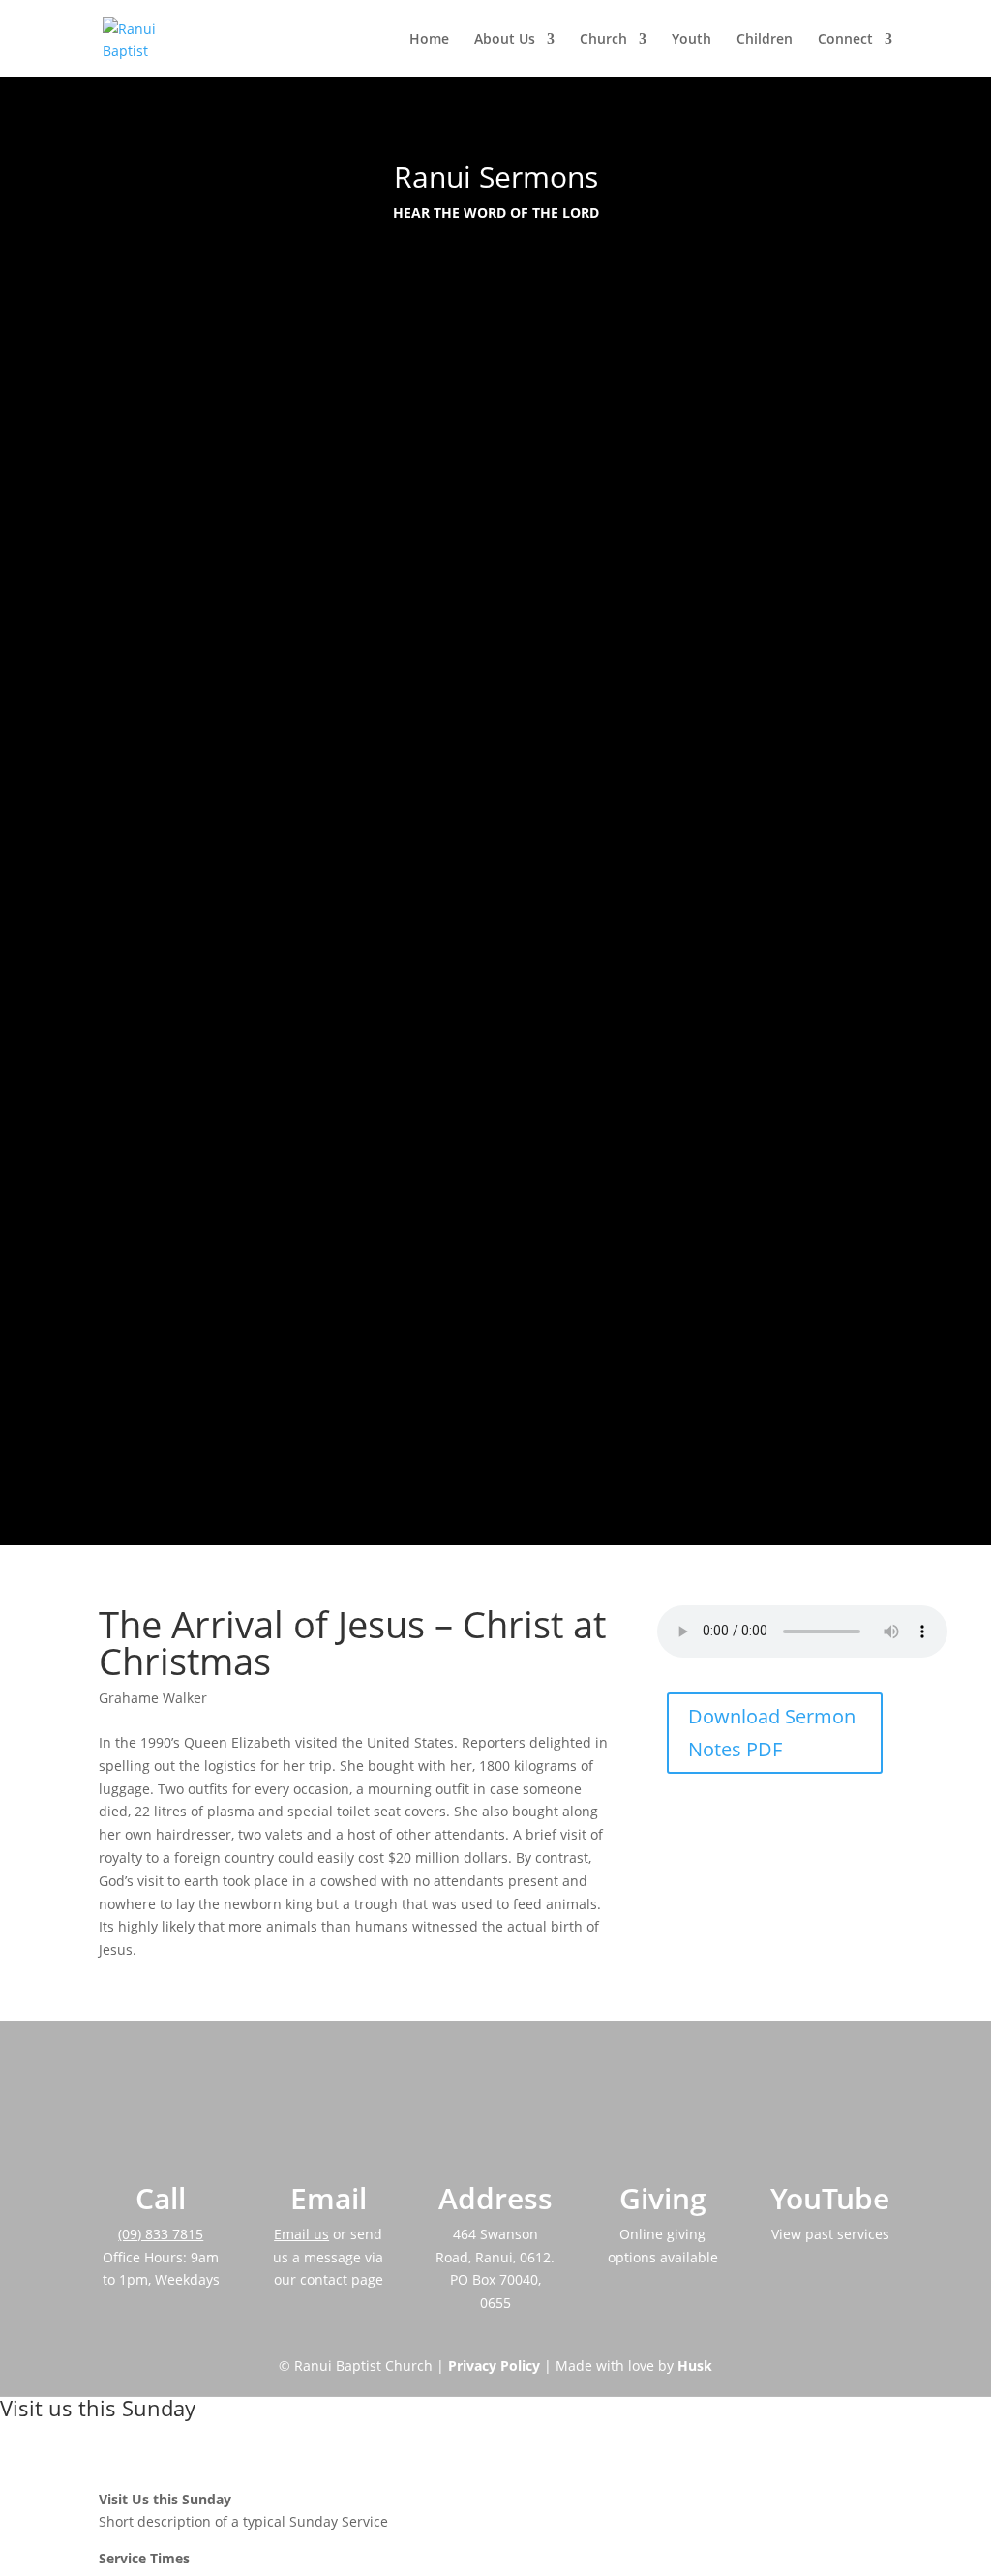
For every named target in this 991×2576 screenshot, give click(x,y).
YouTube (830, 2198)
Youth (691, 40)
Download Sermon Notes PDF (772, 1733)
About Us (505, 40)
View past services (830, 2234)
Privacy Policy (494, 2366)
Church (603, 40)
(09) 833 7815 (161, 2234)
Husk (695, 2366)
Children (765, 40)
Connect (845, 40)
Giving (663, 2198)
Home (429, 40)
